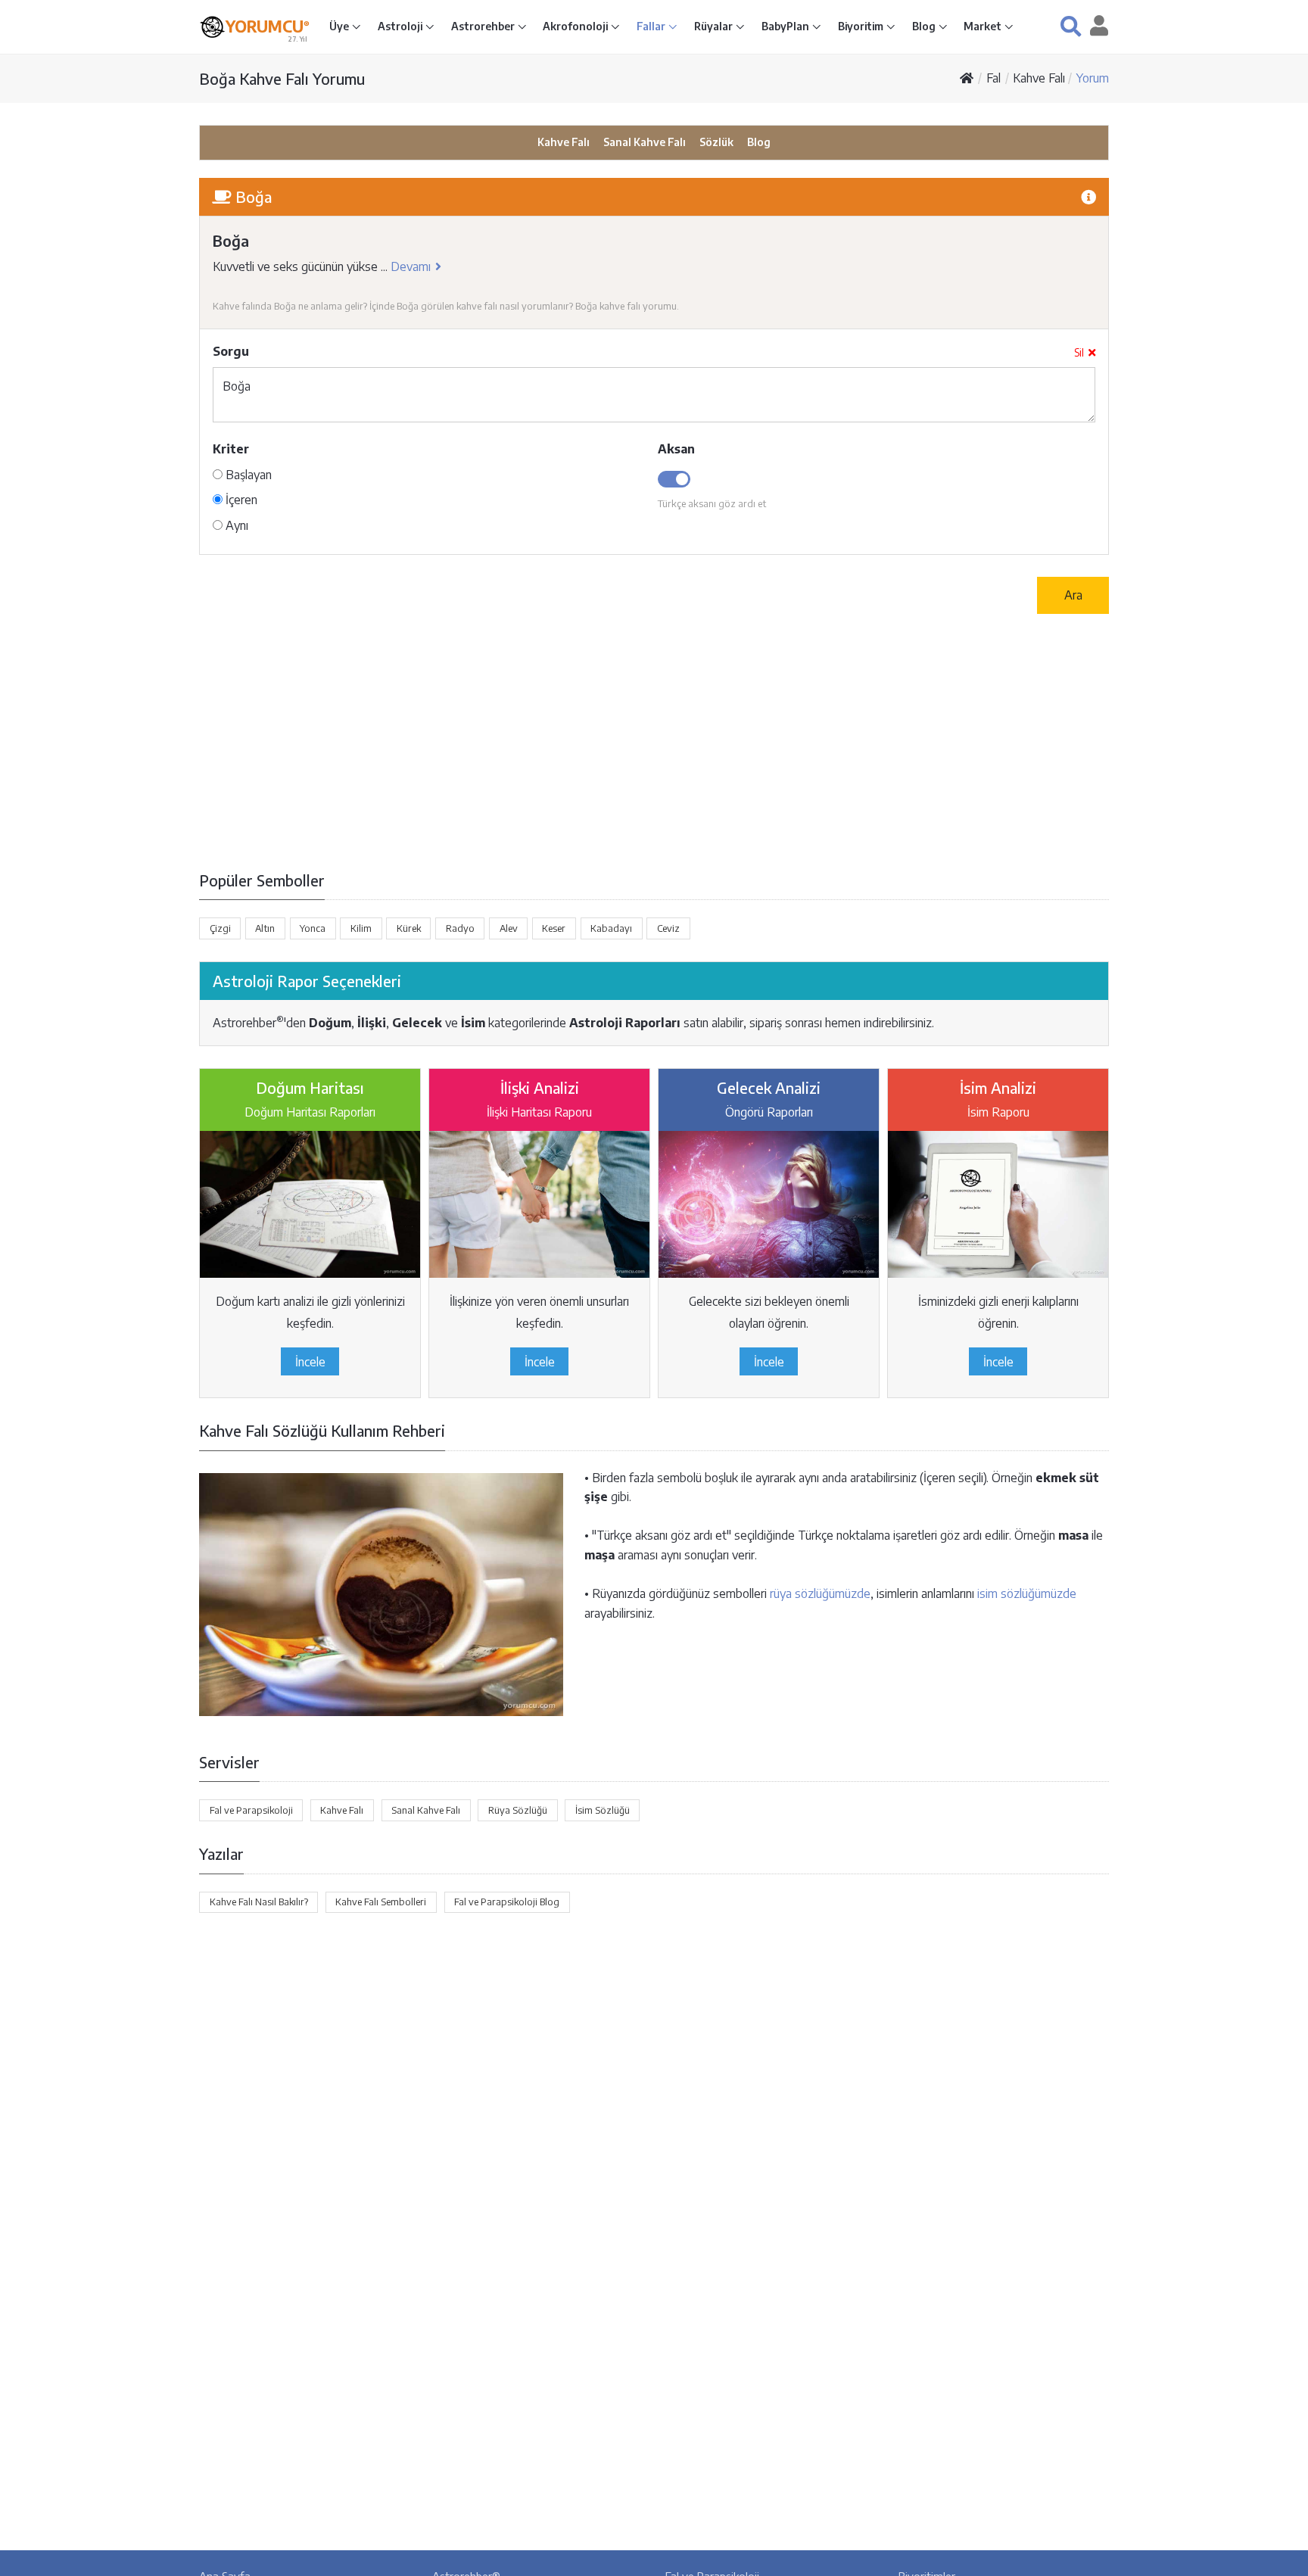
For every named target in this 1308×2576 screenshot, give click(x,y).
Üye (340, 26)
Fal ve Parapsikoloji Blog (507, 1902)
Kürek (409, 928)
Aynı (235, 525)
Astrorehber (484, 26)
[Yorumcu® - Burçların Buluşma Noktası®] (212, 27)
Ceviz (668, 928)
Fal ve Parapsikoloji (251, 1810)
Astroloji (401, 26)
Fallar (652, 26)
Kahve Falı (1039, 78)
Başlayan (247, 475)
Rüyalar (715, 26)
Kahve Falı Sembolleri (381, 1902)
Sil (1079, 352)
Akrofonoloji (576, 26)
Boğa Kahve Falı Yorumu (282, 78)
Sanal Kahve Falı (645, 142)
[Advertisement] (654, 741)
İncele (310, 1362)
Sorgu (231, 351)
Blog (925, 26)
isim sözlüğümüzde (1027, 1593)
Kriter (231, 449)
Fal (993, 78)
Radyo (460, 928)
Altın (265, 928)
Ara (1073, 595)
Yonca (313, 928)
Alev (509, 928)
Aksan (676, 449)
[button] (1071, 26)
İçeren (240, 500)
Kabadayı (611, 928)
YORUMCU (268, 26)
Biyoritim (862, 26)
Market (984, 26)
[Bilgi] (1088, 196)
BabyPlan (786, 26)
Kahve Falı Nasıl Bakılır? (259, 1902)
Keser (554, 928)
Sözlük (716, 142)
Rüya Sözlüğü (518, 1810)
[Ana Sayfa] (967, 78)
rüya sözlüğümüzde (820, 1593)
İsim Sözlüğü (603, 1810)
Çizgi (220, 928)
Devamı (411, 266)
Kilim (361, 928)
